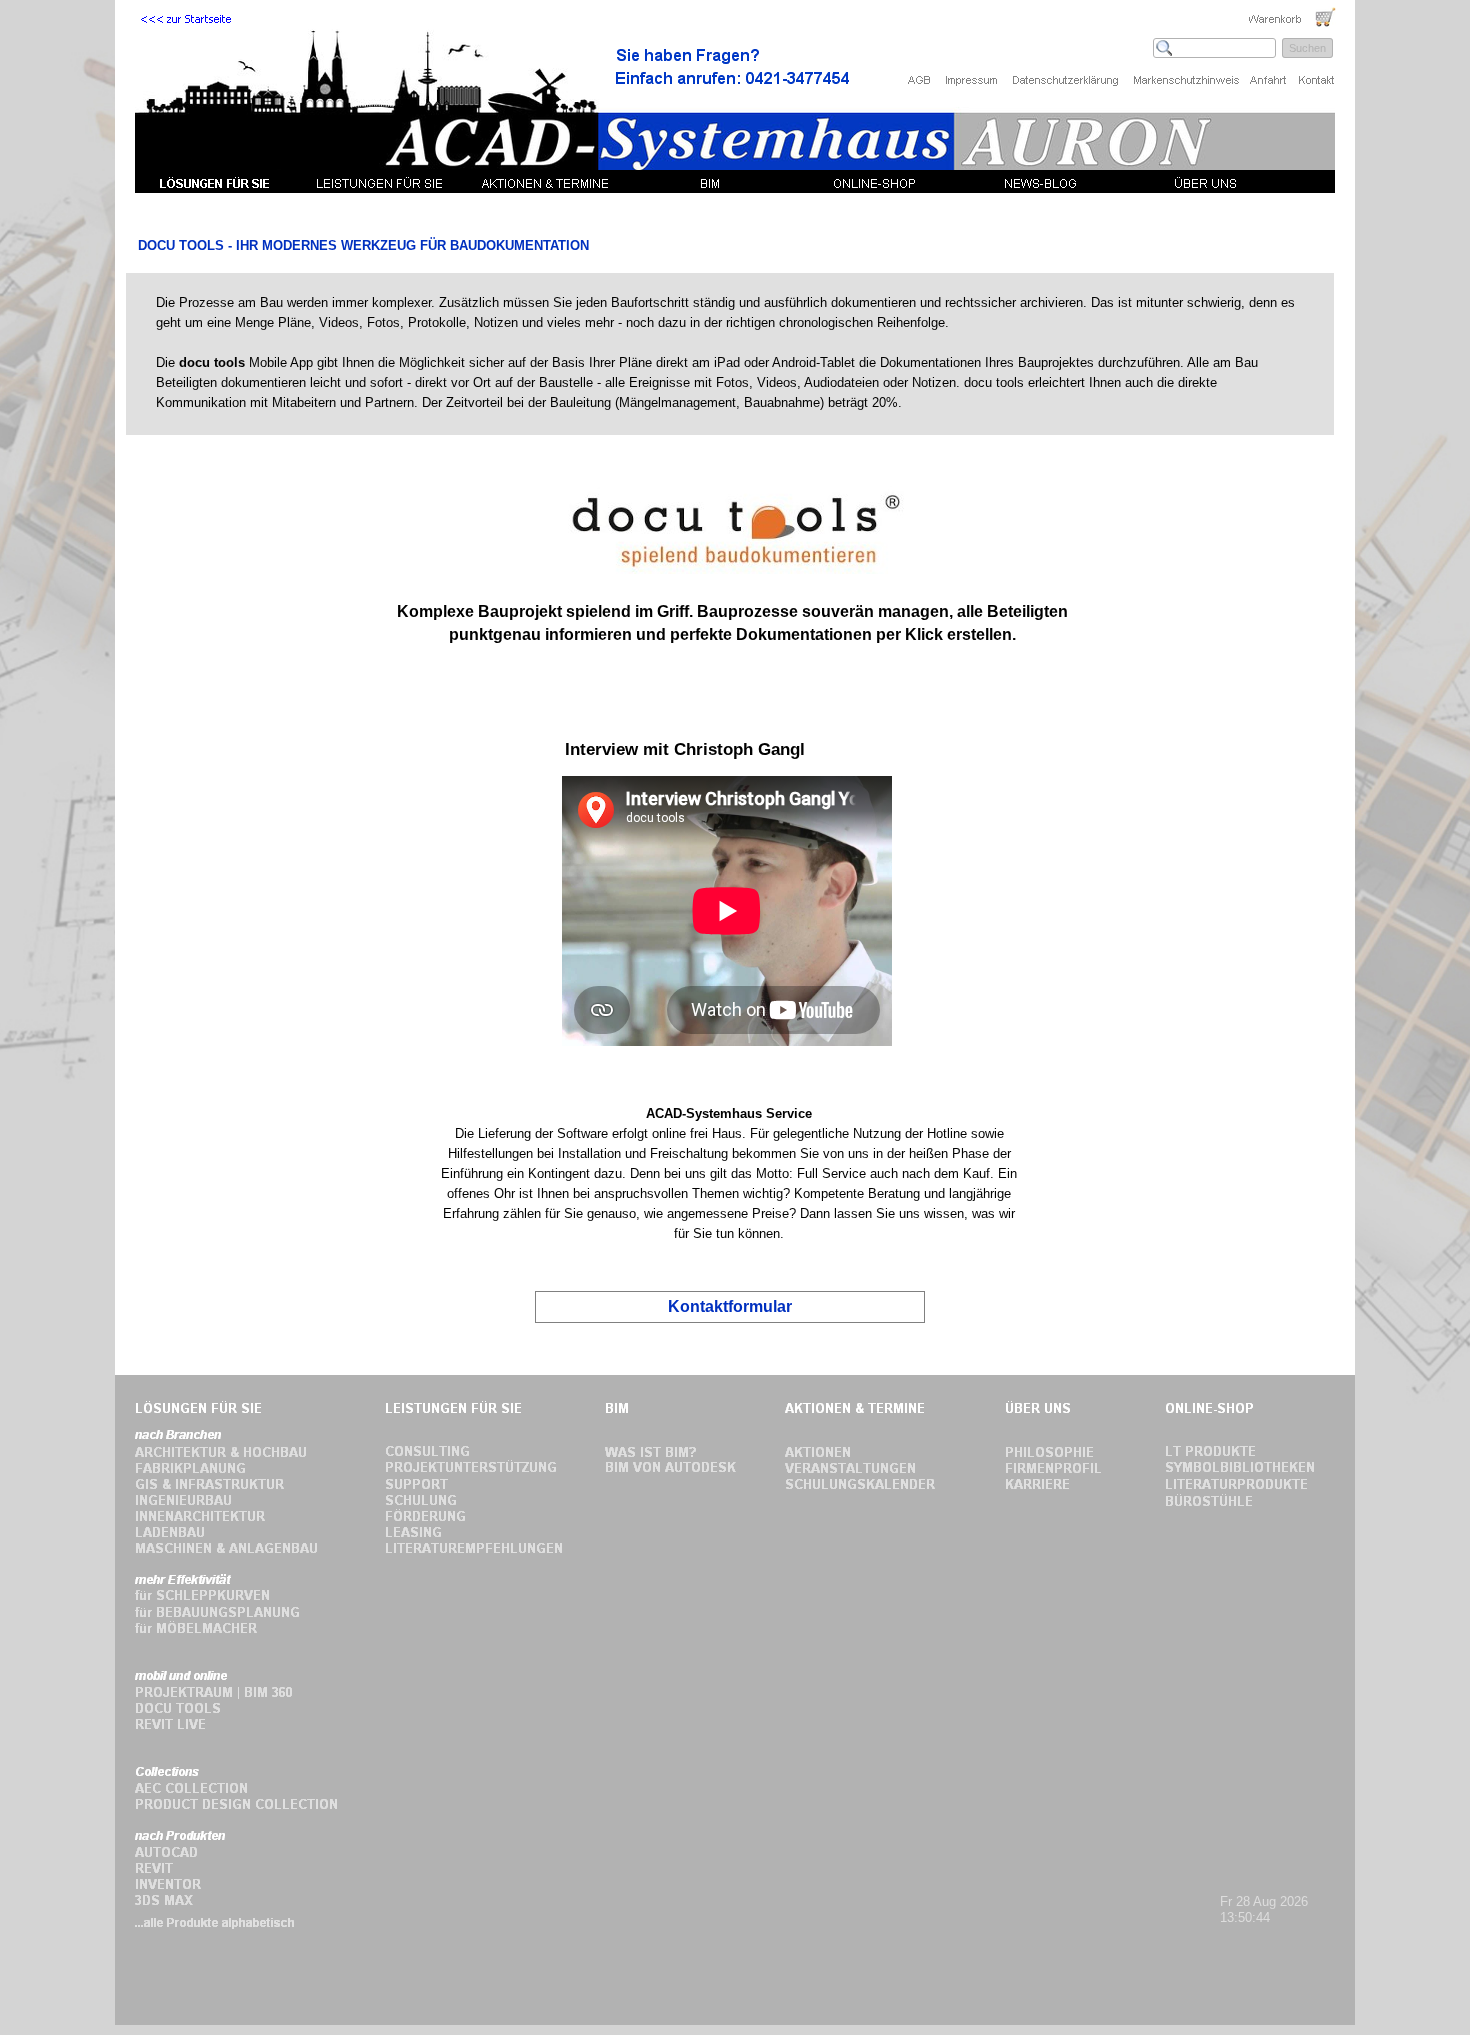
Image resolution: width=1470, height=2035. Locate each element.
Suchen (1307, 48)
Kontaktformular (730, 1306)
